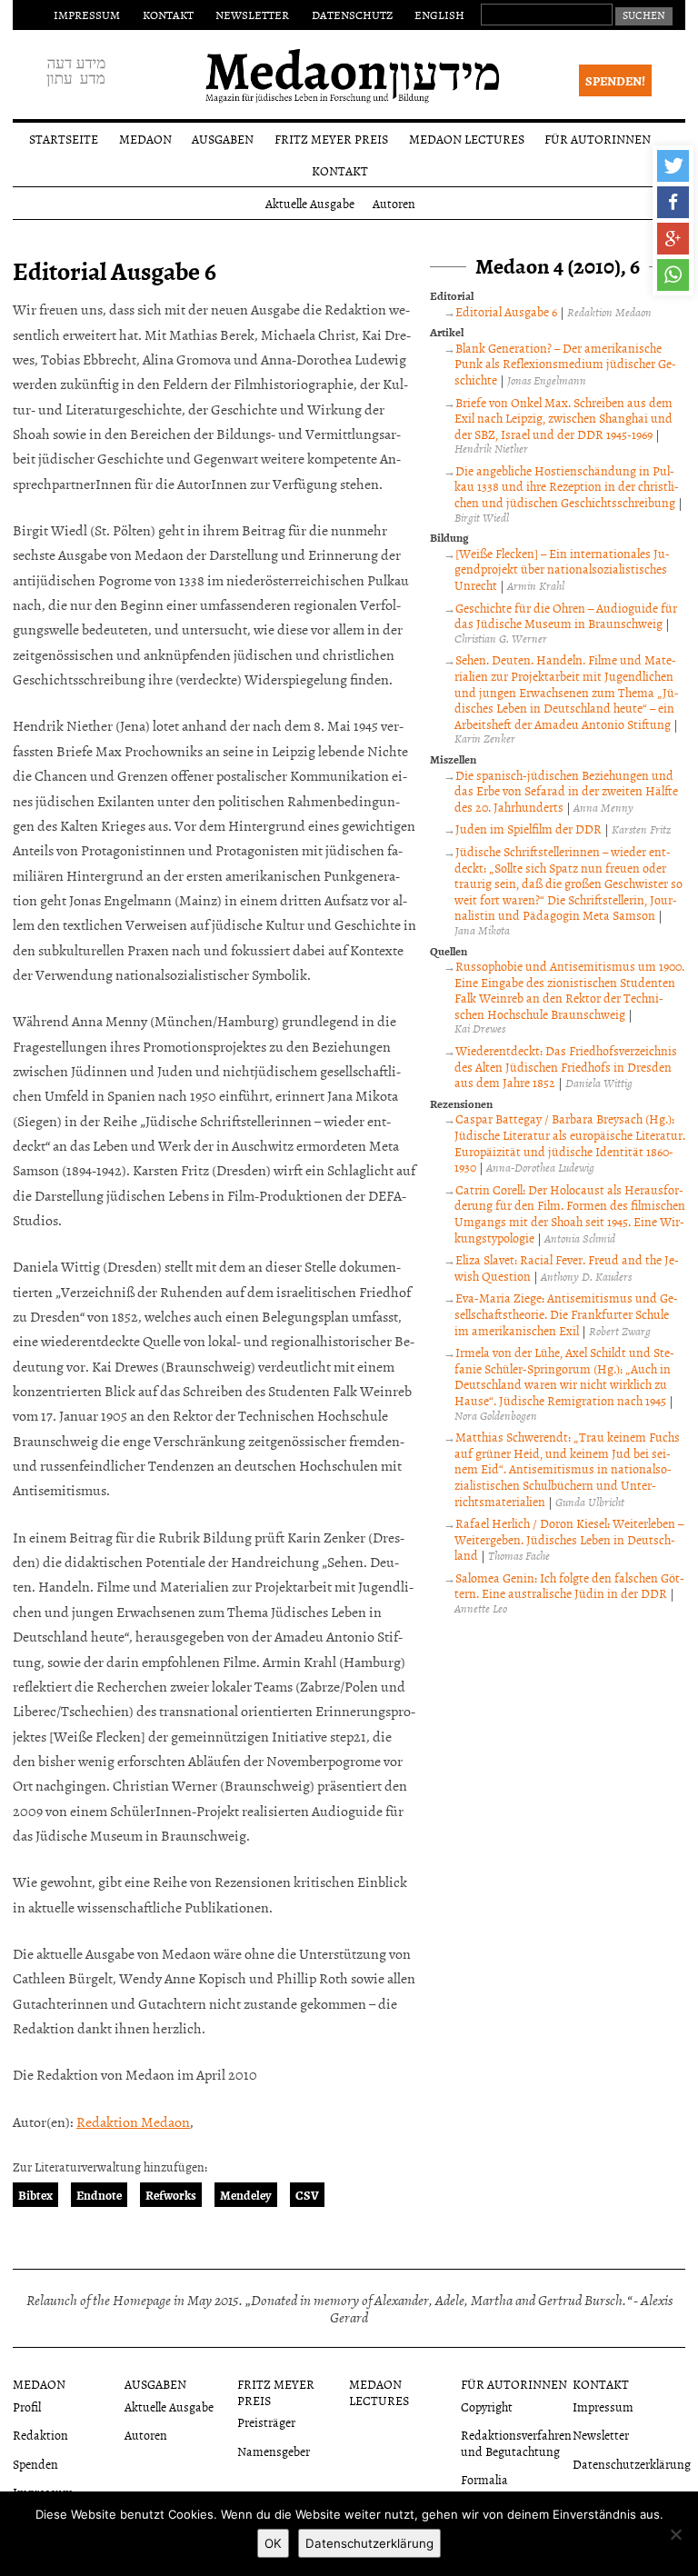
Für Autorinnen (598, 139)
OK (273, 2543)
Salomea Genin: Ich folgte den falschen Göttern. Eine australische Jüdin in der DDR (569, 1586)
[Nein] (675, 2534)
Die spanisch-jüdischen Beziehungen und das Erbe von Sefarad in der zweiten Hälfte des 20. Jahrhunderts (566, 791)
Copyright (487, 2406)
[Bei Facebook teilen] (673, 202)
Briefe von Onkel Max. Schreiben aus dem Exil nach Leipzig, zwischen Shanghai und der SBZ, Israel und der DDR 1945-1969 (563, 418)
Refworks (171, 2195)
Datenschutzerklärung (632, 2464)
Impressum (87, 15)
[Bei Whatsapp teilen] (673, 275)
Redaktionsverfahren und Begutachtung (516, 2442)
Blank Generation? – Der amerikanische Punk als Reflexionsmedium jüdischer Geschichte (565, 364)
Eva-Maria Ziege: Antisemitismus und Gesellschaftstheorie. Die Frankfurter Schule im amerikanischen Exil (566, 1313)
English (439, 15)
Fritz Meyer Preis (331, 139)
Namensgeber (274, 2451)
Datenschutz (352, 15)
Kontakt (168, 15)
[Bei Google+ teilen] (673, 239)
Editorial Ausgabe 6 (506, 311)
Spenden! (615, 80)
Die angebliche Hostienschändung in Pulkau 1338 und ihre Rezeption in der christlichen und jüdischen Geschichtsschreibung (567, 486)
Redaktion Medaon (133, 2122)
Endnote (99, 2195)
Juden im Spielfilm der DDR (528, 829)
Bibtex (35, 2195)
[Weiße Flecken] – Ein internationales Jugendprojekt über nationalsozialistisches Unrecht (562, 569)
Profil (27, 2406)
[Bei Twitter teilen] (673, 166)
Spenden (35, 2464)
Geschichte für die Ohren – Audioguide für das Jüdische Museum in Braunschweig (566, 616)
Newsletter (252, 15)
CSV (307, 2195)
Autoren (394, 203)
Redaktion (40, 2435)
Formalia (484, 2479)
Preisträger (266, 2422)
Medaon (145, 139)
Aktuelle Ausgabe (310, 203)
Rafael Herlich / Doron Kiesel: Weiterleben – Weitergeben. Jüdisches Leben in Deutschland (569, 1539)
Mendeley (246, 2195)
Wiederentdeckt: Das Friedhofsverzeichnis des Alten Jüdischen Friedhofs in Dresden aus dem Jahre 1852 (566, 1066)
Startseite (64, 139)
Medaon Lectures (467, 139)
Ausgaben (223, 139)
